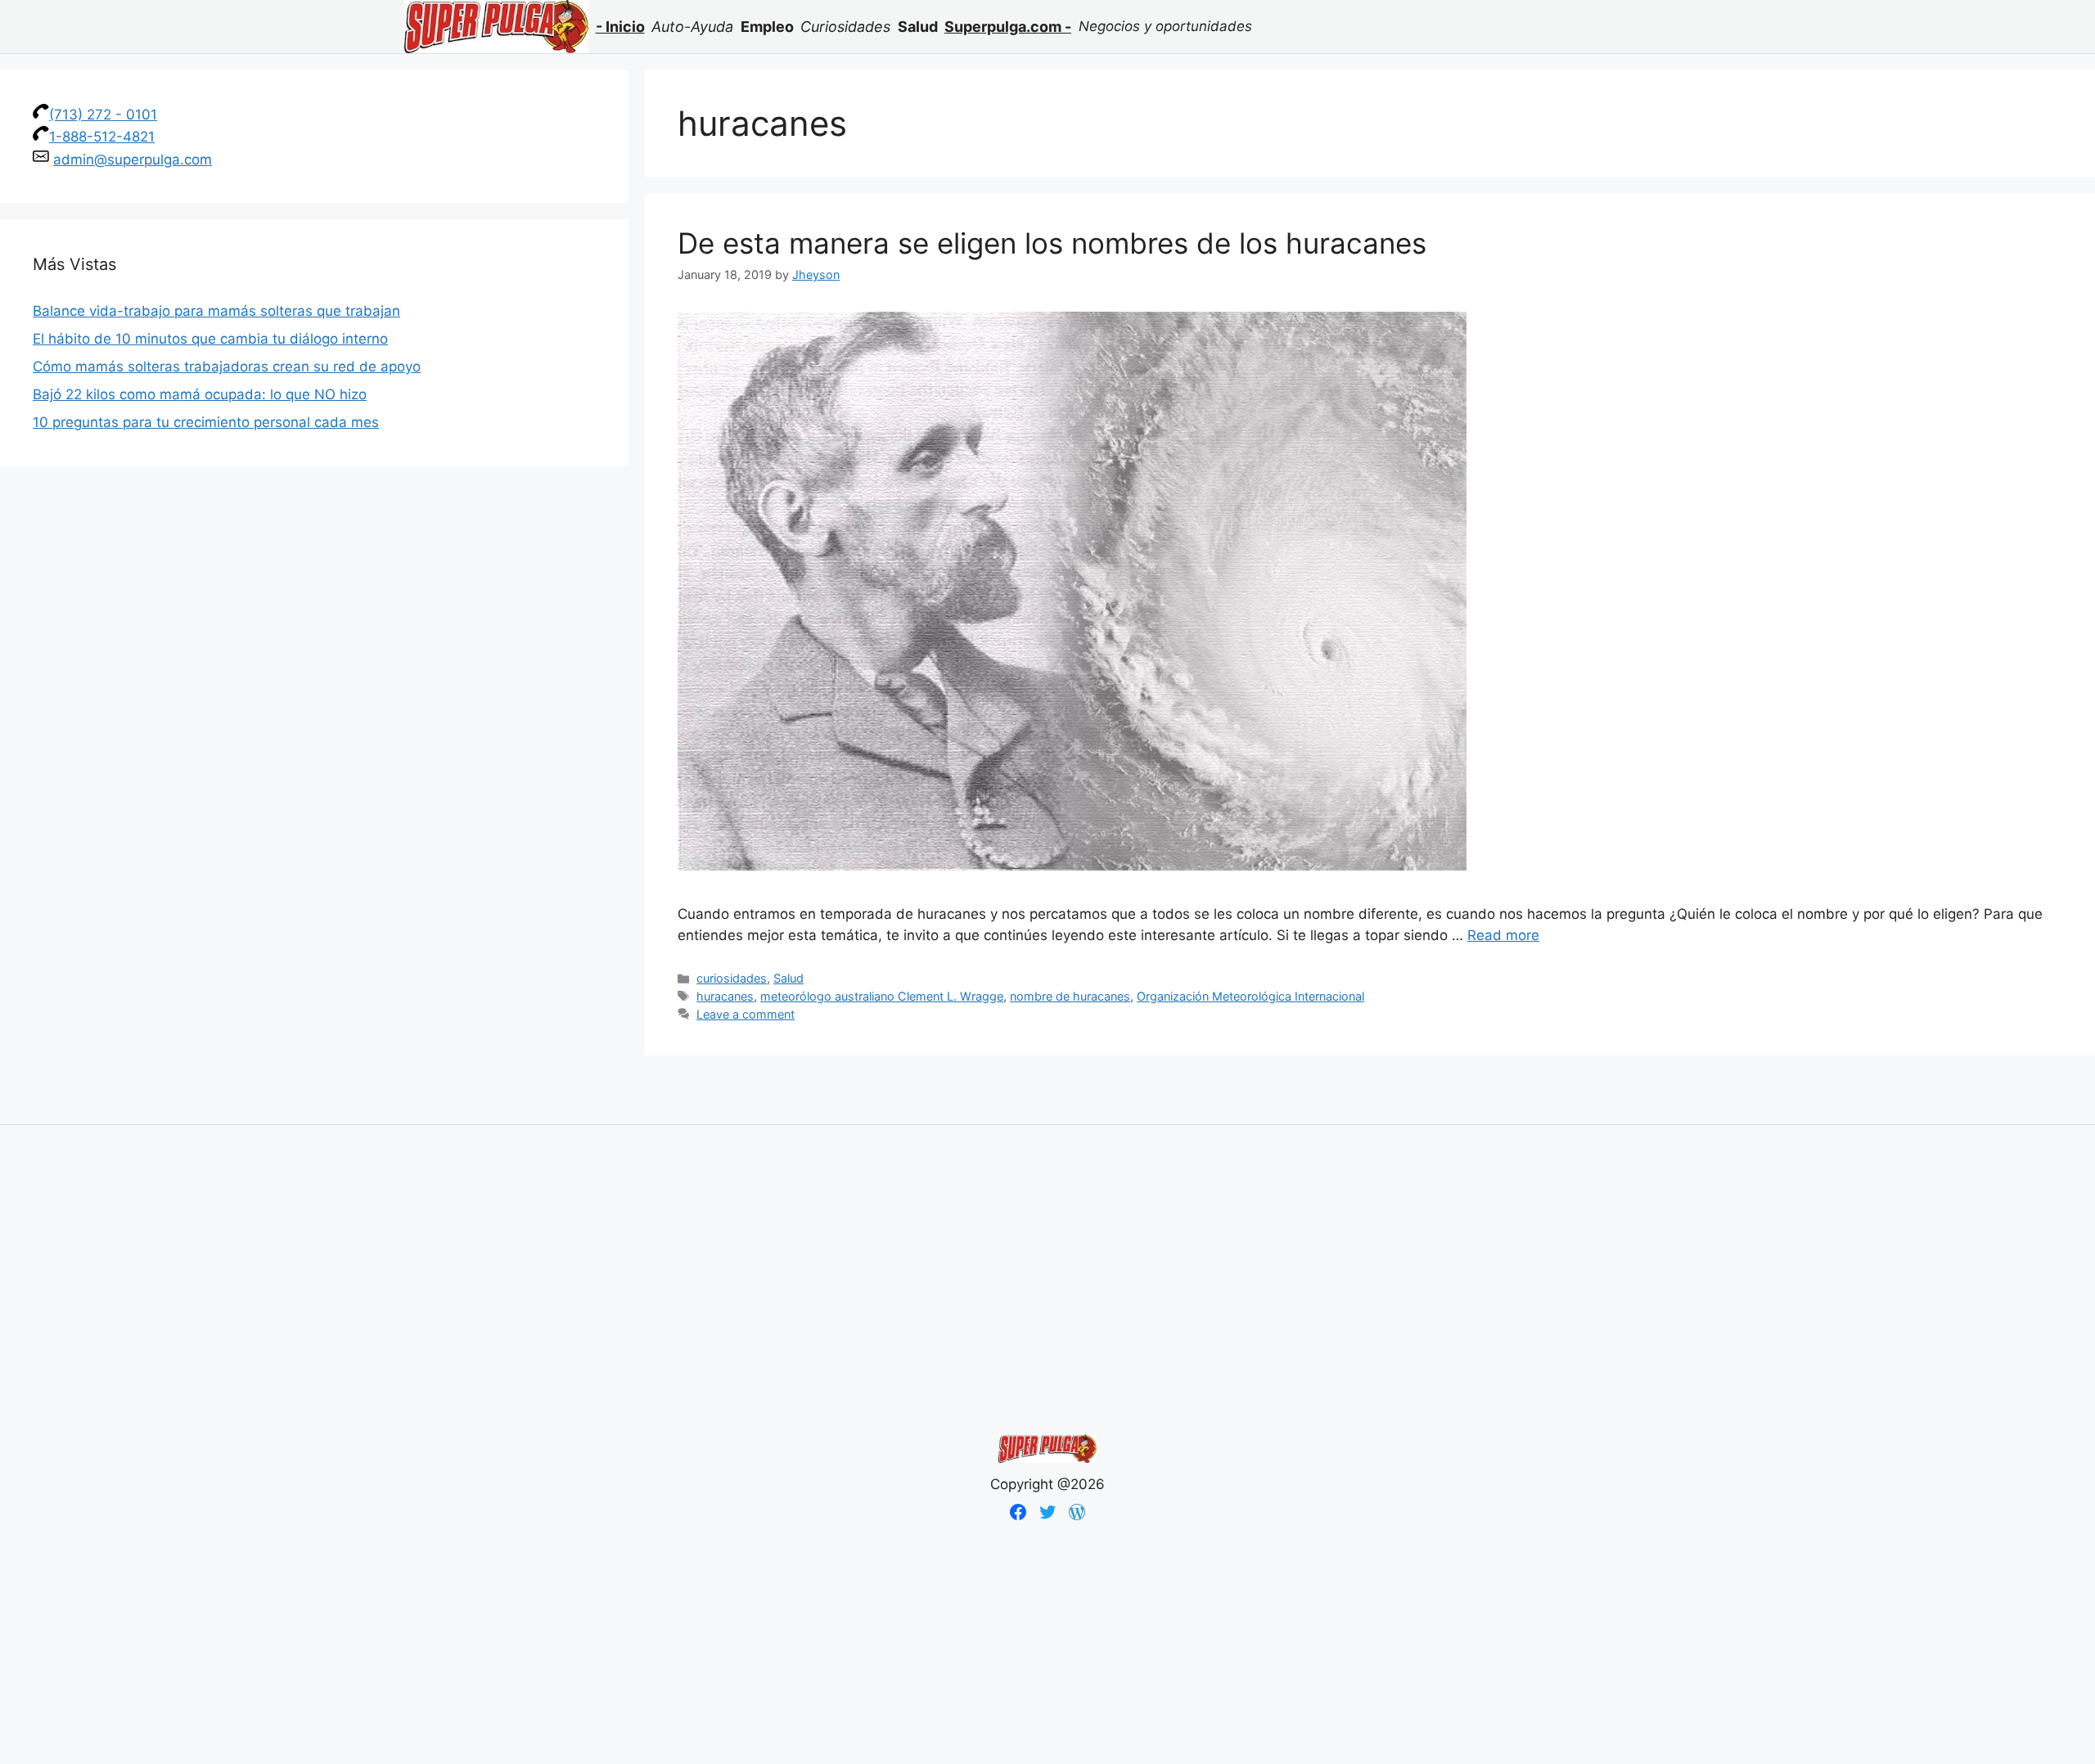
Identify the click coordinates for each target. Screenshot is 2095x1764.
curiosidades (732, 978)
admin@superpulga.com (133, 160)
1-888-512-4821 (102, 137)
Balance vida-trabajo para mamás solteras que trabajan (216, 311)
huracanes (725, 996)
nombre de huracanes (1070, 996)
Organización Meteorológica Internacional (1250, 996)
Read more (1503, 935)
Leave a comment (746, 1014)
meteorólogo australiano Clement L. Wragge (882, 996)
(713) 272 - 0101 (103, 115)
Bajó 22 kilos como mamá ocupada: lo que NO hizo (200, 394)
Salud (788, 978)
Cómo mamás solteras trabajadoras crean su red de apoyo (227, 367)
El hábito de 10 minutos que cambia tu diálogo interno (210, 339)
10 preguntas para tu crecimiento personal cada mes (206, 422)
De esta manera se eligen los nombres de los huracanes (1052, 243)
